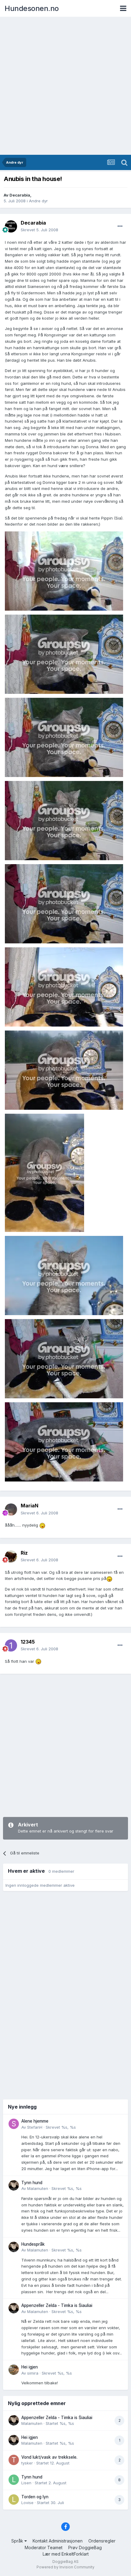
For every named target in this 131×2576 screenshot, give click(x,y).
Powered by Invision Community (65, 2567)
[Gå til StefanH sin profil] (14, 2124)
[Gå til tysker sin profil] (14, 2460)
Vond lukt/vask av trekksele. (49, 2457)
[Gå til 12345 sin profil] (11, 1645)
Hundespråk (33, 2244)
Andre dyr (38, 201)
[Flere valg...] (120, 226)
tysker (27, 2463)
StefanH (35, 2127)
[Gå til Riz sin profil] (11, 1556)
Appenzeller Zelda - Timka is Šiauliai (57, 2305)
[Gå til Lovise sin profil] (14, 2500)
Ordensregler (102, 2541)
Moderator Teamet (44, 2548)
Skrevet (39, 230)
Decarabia (20, 195)
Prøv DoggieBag (85, 2548)
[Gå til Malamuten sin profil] (14, 2185)
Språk (18, 2541)
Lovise (27, 2503)
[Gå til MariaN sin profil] (11, 1510)
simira (33, 2373)
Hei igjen (30, 2367)
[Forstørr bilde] (64, 571)
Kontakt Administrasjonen (58, 2541)
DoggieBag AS (65, 2562)
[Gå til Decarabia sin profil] (11, 226)
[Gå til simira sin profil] (14, 2370)
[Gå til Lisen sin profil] (14, 2480)
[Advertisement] (65, 86)
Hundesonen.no (32, 8)
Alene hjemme (35, 2121)
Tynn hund (32, 2183)
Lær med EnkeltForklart (66, 2554)
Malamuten (38, 2188)
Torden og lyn (35, 2497)
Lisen (26, 2483)
